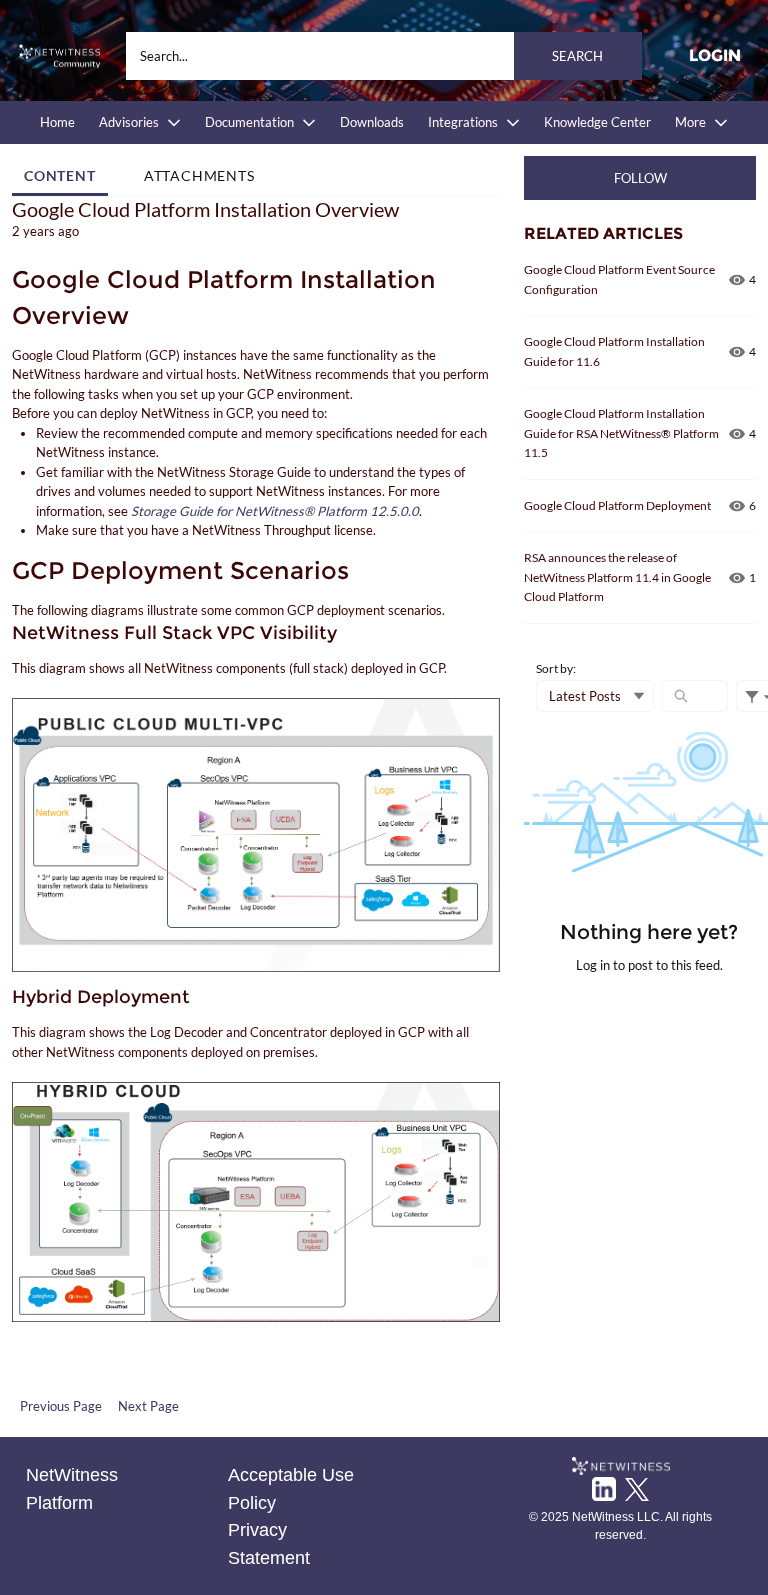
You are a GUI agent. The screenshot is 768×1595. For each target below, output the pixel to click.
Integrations (463, 122)
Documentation (249, 122)
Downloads (372, 122)
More (690, 122)
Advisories (129, 122)
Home (57, 122)
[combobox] (383, 56)
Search (577, 56)
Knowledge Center (597, 122)
